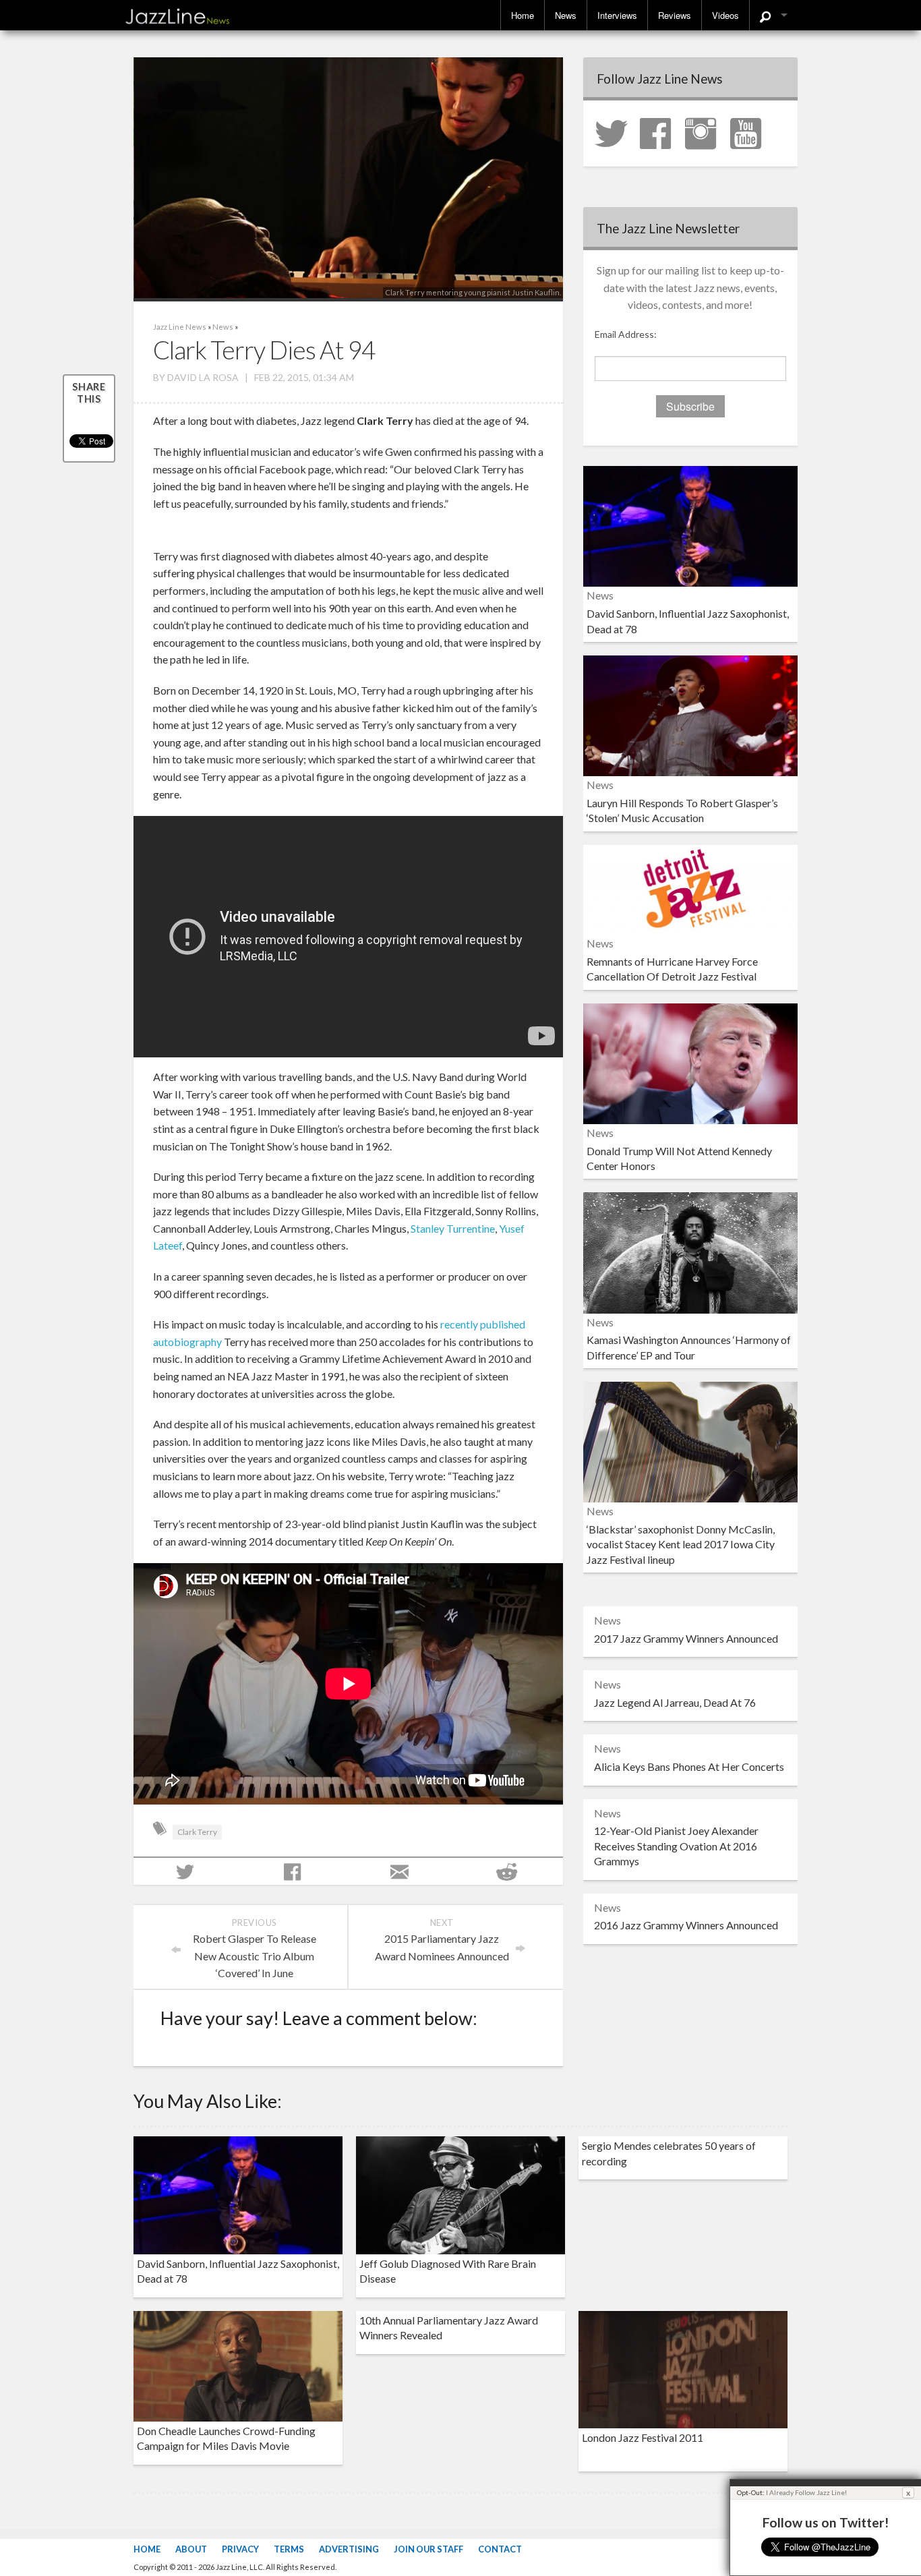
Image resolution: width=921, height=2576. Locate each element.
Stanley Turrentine (453, 1228)
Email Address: (626, 334)
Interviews (617, 15)
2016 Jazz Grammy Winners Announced (686, 1925)
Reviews (675, 15)
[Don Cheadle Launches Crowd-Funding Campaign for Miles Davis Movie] (238, 2365)
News (566, 15)
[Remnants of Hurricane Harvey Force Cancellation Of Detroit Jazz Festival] (690, 888)
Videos (725, 15)
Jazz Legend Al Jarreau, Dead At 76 (675, 1702)
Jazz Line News (180, 327)
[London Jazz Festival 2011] (683, 2368)
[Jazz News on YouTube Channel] (752, 132)
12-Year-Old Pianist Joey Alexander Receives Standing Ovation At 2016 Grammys (676, 1846)
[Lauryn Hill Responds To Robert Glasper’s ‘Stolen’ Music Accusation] (690, 714)
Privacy (240, 2549)
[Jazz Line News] (177, 13)
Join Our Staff (428, 2549)
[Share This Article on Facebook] (294, 1871)
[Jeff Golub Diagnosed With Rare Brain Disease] (460, 2193)
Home (523, 15)
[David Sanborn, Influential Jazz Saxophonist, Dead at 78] (690, 525)
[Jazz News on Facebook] (661, 132)
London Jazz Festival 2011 (643, 2437)
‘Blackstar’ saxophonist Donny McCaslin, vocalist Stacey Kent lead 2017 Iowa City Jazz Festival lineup (681, 1544)
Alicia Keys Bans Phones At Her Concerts (689, 1766)
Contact (500, 2549)
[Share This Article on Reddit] (509, 1871)
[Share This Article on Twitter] (187, 1871)
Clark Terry (197, 1832)
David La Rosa (203, 377)
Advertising (349, 2549)
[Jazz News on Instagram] (707, 132)
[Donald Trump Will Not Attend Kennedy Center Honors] (690, 1062)
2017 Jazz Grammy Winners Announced (686, 1638)
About (191, 2549)
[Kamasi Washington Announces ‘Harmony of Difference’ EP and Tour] (690, 1251)
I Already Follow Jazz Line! (806, 2492)
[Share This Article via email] (402, 1871)
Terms (289, 2549)
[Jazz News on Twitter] (616, 132)
